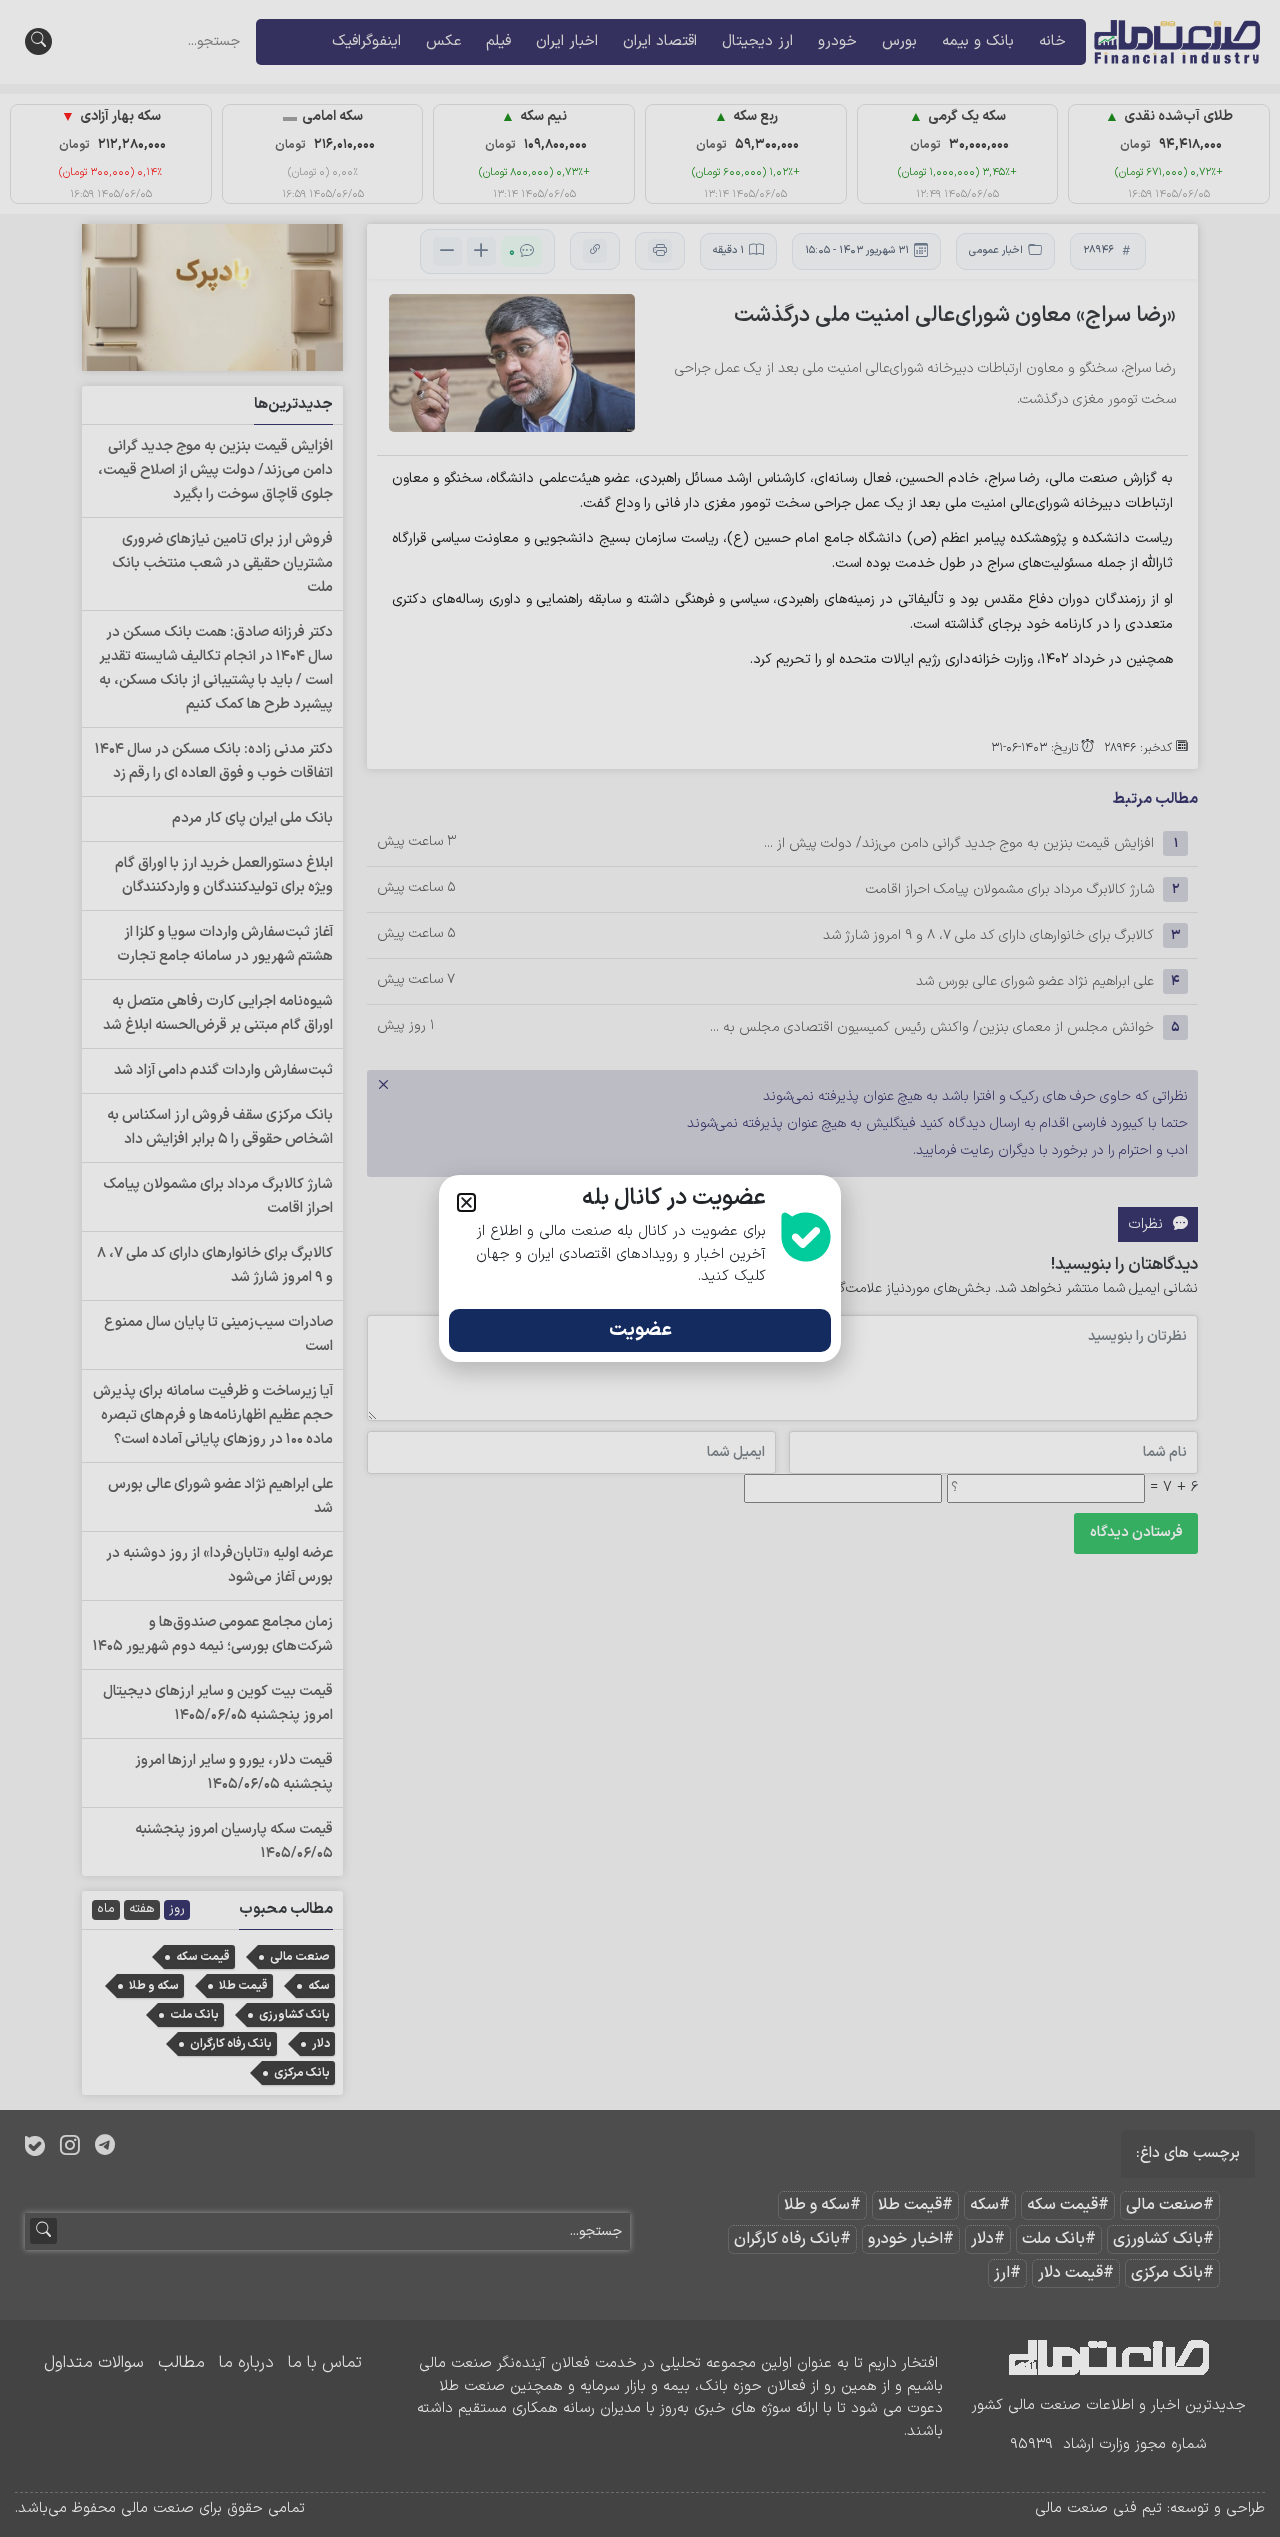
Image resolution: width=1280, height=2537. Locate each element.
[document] (640, 1268)
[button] (466, 1202)
